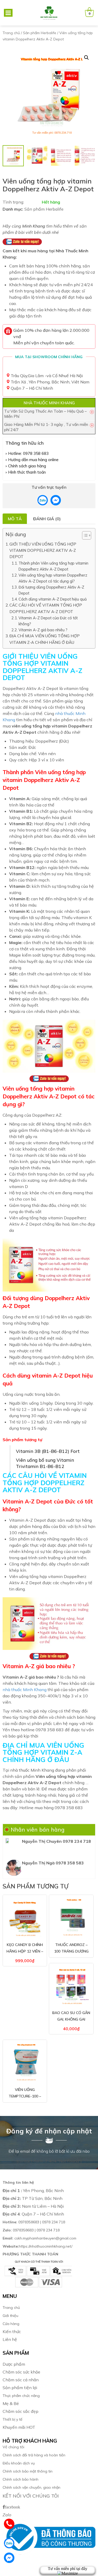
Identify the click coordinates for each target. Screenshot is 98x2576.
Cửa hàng (11, 2324)
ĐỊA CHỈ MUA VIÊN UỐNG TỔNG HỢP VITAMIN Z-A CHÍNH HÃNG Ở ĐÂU (45, 639)
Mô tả (15, 519)
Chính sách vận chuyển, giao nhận (31, 2487)
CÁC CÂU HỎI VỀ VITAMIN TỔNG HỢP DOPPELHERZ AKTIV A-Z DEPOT (46, 608)
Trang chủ (11, 33)
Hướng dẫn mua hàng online (33, 460)
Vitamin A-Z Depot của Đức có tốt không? (48, 621)
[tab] (15, 519)
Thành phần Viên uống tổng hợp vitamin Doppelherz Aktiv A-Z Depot (53, 566)
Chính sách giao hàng (27, 466)
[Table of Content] (87, 535)
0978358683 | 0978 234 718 (34, 2222)
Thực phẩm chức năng (21, 2396)
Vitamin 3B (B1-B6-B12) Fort (48, 1451)
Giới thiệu (10, 2316)
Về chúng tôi (13, 2447)
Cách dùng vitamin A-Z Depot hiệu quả (53, 599)
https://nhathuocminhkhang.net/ (38, 2246)
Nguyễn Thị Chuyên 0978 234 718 (56, 1841)
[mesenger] (43, 500)
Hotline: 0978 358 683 (28, 453)
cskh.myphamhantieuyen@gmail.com (39, 2238)
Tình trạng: (13, 202)
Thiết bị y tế (13, 2419)
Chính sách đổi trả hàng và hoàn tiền (34, 2455)
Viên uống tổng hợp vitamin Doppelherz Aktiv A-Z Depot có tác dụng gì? (53, 578)
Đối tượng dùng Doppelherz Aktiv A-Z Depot (51, 590)
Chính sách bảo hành (21, 2479)
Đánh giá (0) (47, 519)
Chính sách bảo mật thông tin (28, 2471)
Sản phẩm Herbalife (40, 33)
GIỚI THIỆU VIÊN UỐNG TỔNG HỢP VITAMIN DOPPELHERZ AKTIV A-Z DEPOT (43, 550)
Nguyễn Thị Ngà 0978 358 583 (53, 1863)
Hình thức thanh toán (27, 472)
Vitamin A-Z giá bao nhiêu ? (43, 630)
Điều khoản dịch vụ (19, 2463)
